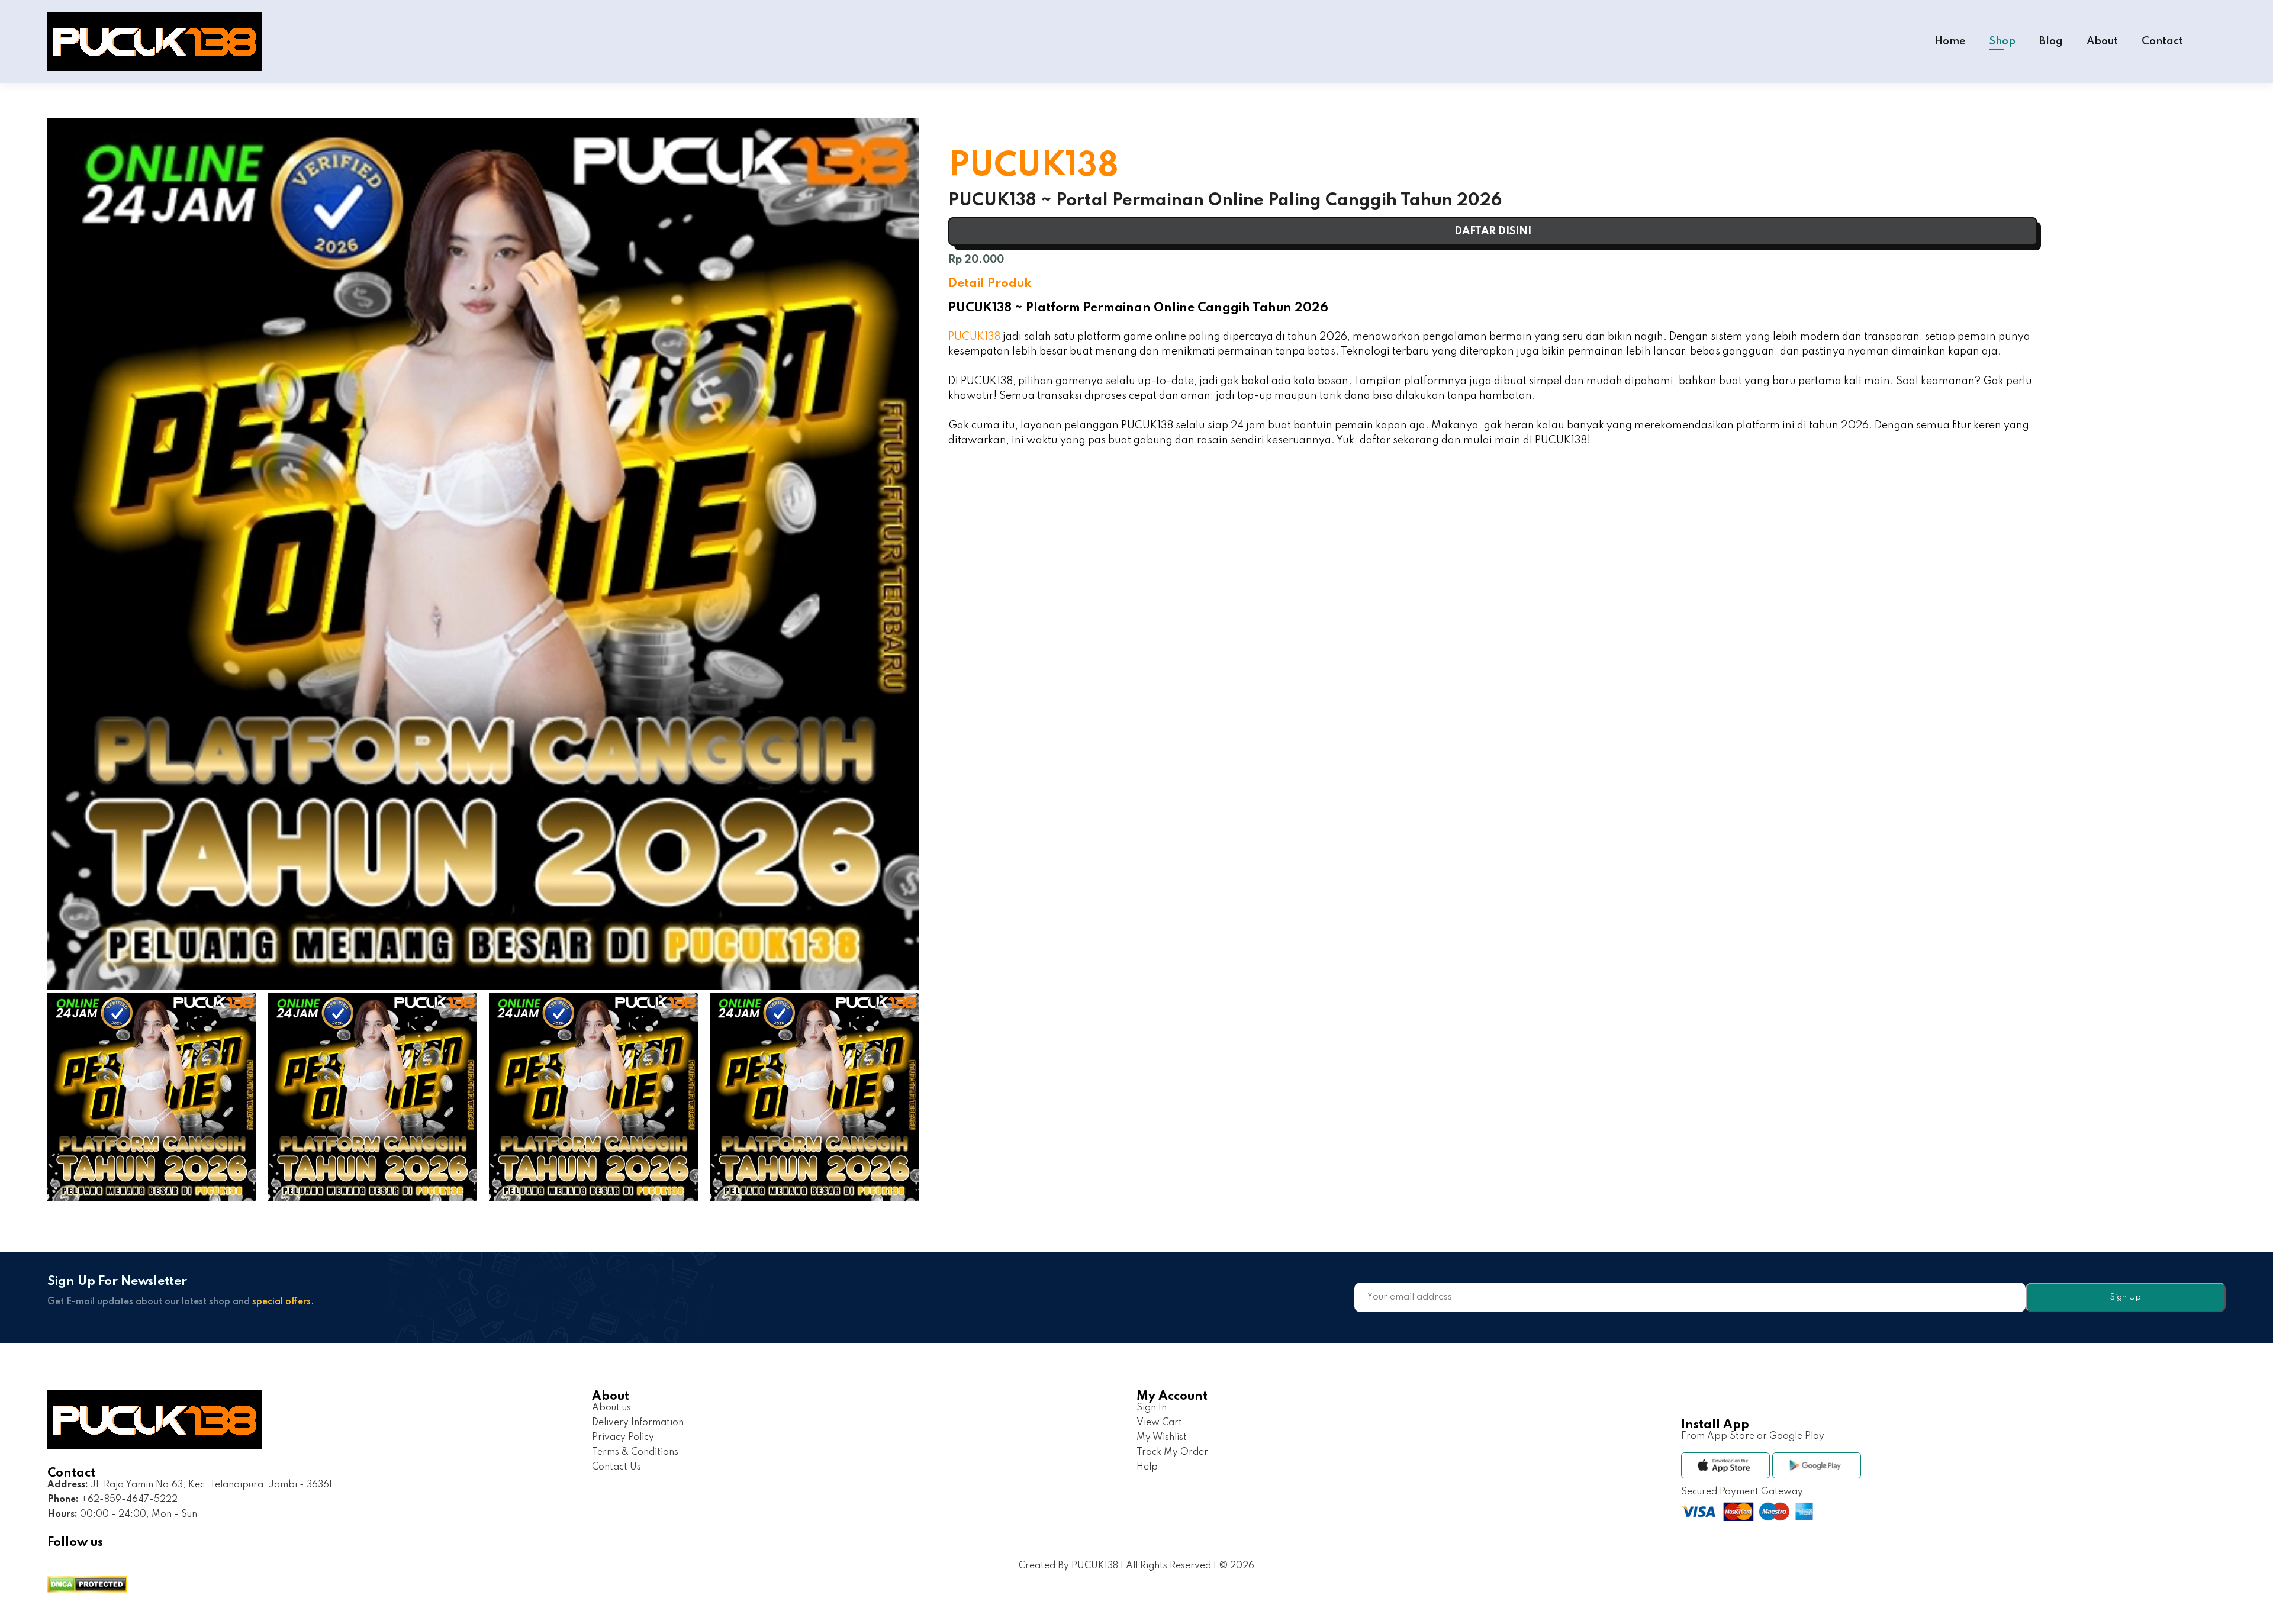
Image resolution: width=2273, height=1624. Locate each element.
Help (1147, 1467)
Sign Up (2125, 1297)
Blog (2051, 41)
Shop (2002, 41)
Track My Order (1172, 1452)
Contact (2162, 41)
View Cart (1159, 1423)
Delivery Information (638, 1423)
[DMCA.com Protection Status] (87, 1586)
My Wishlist (1162, 1438)
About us (611, 1408)
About (2102, 41)
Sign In (1152, 1408)
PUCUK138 (974, 337)
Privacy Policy (623, 1438)
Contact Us (616, 1467)
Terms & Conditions (635, 1452)
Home (1950, 41)
